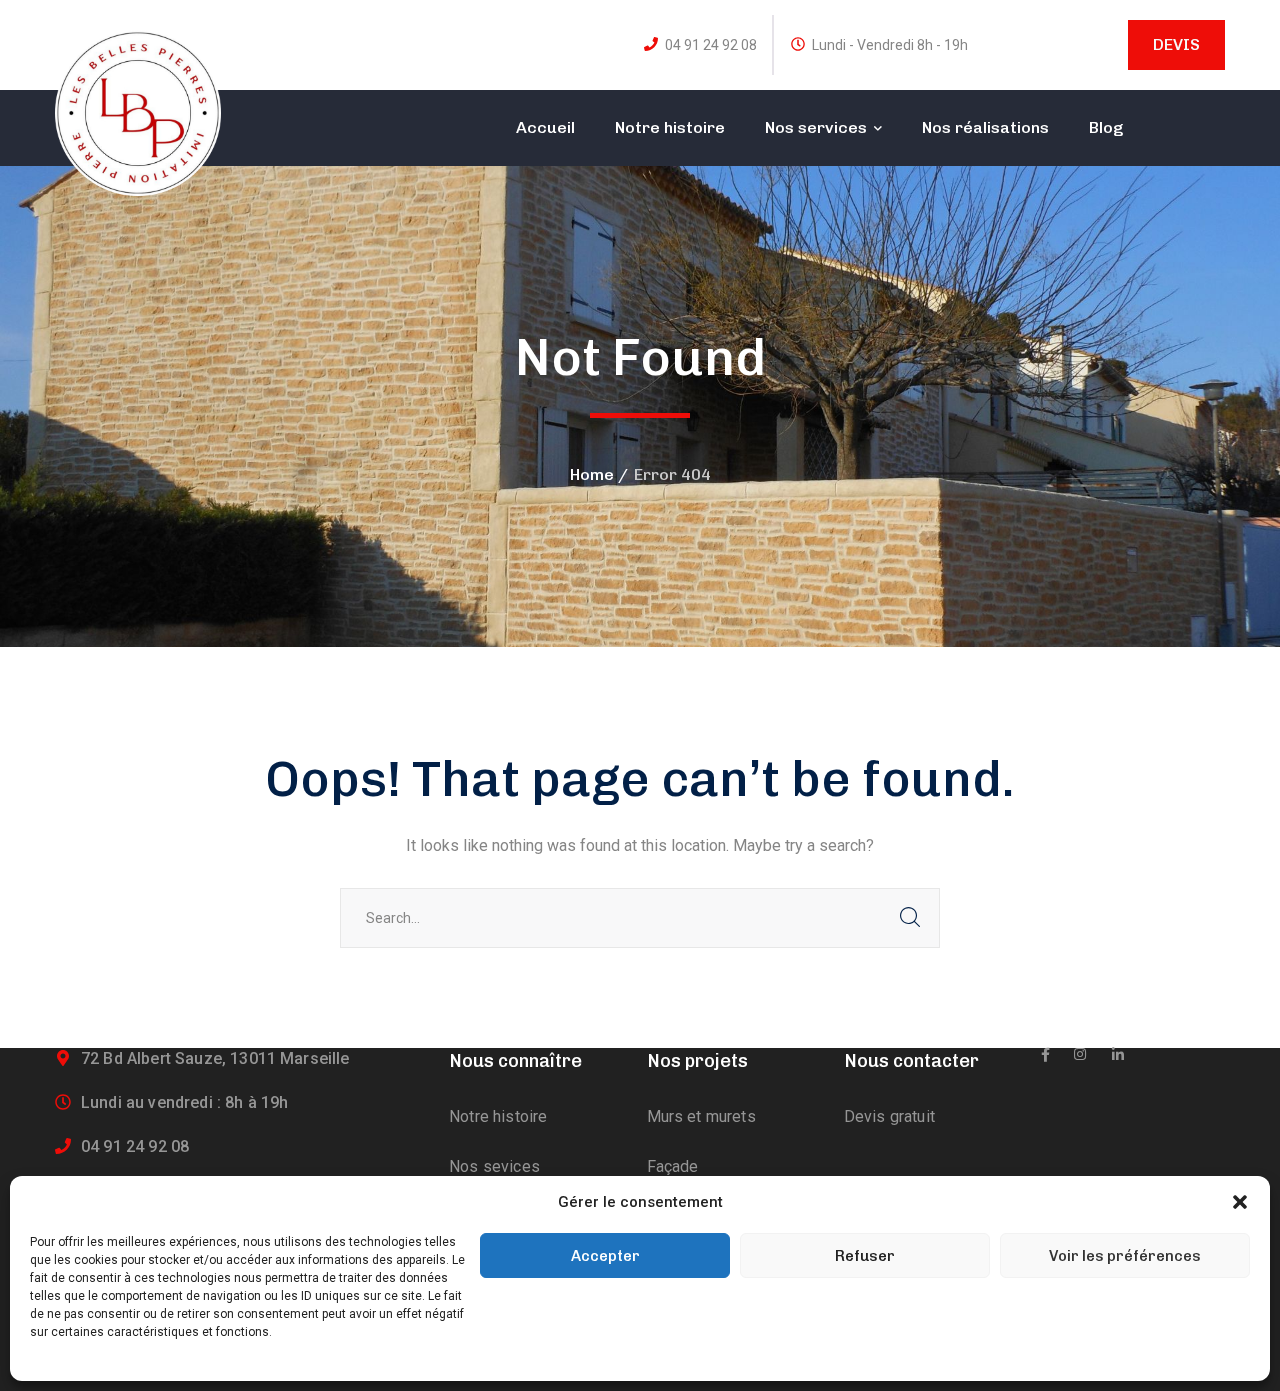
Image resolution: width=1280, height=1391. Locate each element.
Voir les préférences (1125, 1256)
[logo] (138, 111)
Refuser (865, 1256)
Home (592, 474)
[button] (1240, 1202)
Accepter (605, 1256)
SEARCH (910, 918)
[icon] (1045, 1055)
